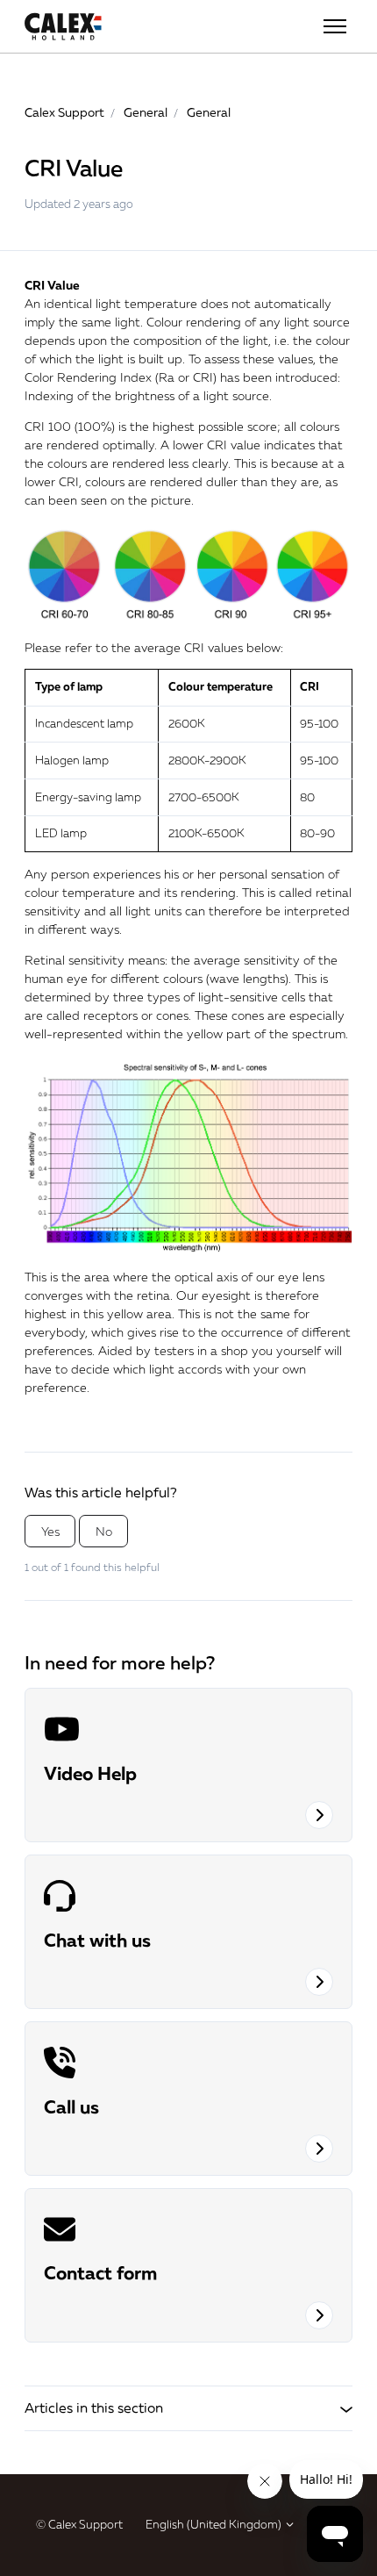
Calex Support (64, 112)
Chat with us (97, 1940)
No (104, 1531)
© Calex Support (79, 2524)
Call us (71, 2106)
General (146, 112)
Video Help (90, 1773)
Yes (50, 1531)
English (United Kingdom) (215, 2524)
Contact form (100, 2272)
